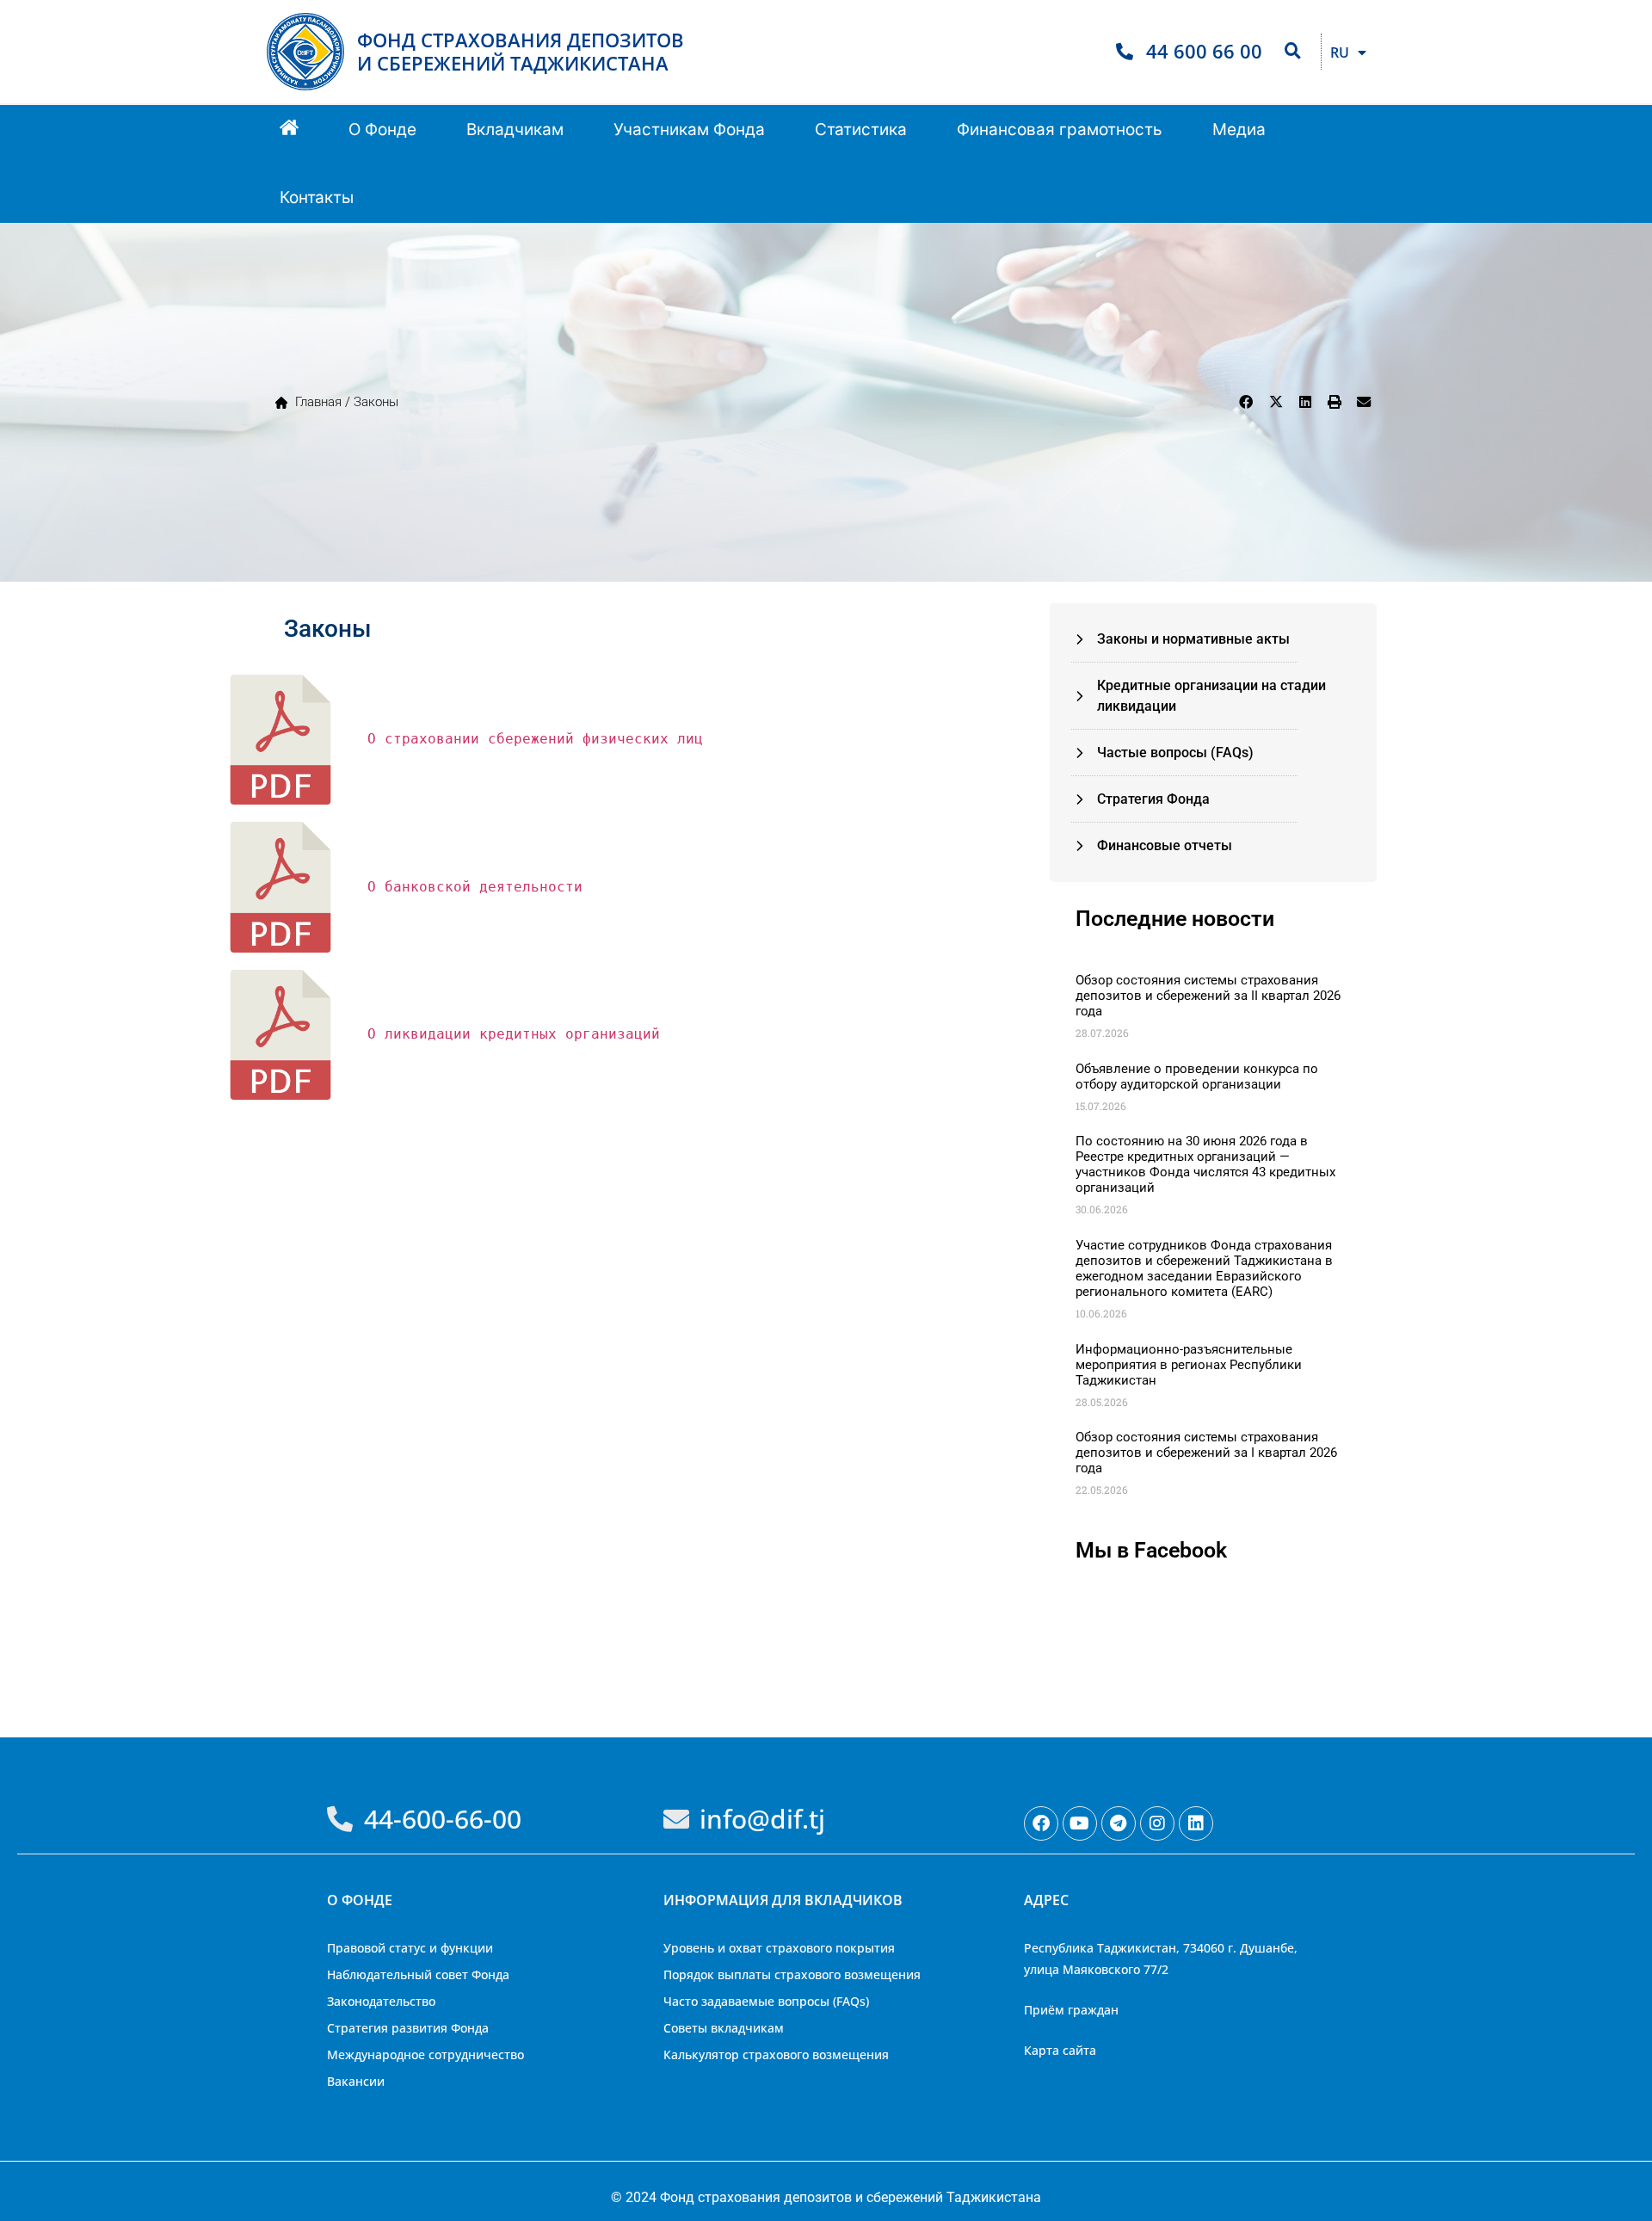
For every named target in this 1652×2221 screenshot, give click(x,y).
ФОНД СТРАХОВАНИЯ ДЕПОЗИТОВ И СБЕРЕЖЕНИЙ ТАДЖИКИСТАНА (521, 51)
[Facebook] (1041, 1823)
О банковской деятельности (475, 887)
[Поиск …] (1293, 52)
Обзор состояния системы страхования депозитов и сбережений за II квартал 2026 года (1208, 996)
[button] (382, 130)
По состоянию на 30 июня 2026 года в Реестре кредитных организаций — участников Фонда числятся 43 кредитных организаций (1205, 1164)
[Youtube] (1080, 1823)
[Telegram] (1119, 1823)
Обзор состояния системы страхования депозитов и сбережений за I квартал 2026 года (1206, 1453)
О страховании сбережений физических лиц (535, 739)
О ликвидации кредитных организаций (514, 1034)
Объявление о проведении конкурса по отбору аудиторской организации (1197, 1077)
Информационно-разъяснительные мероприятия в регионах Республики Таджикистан (1189, 1365)
